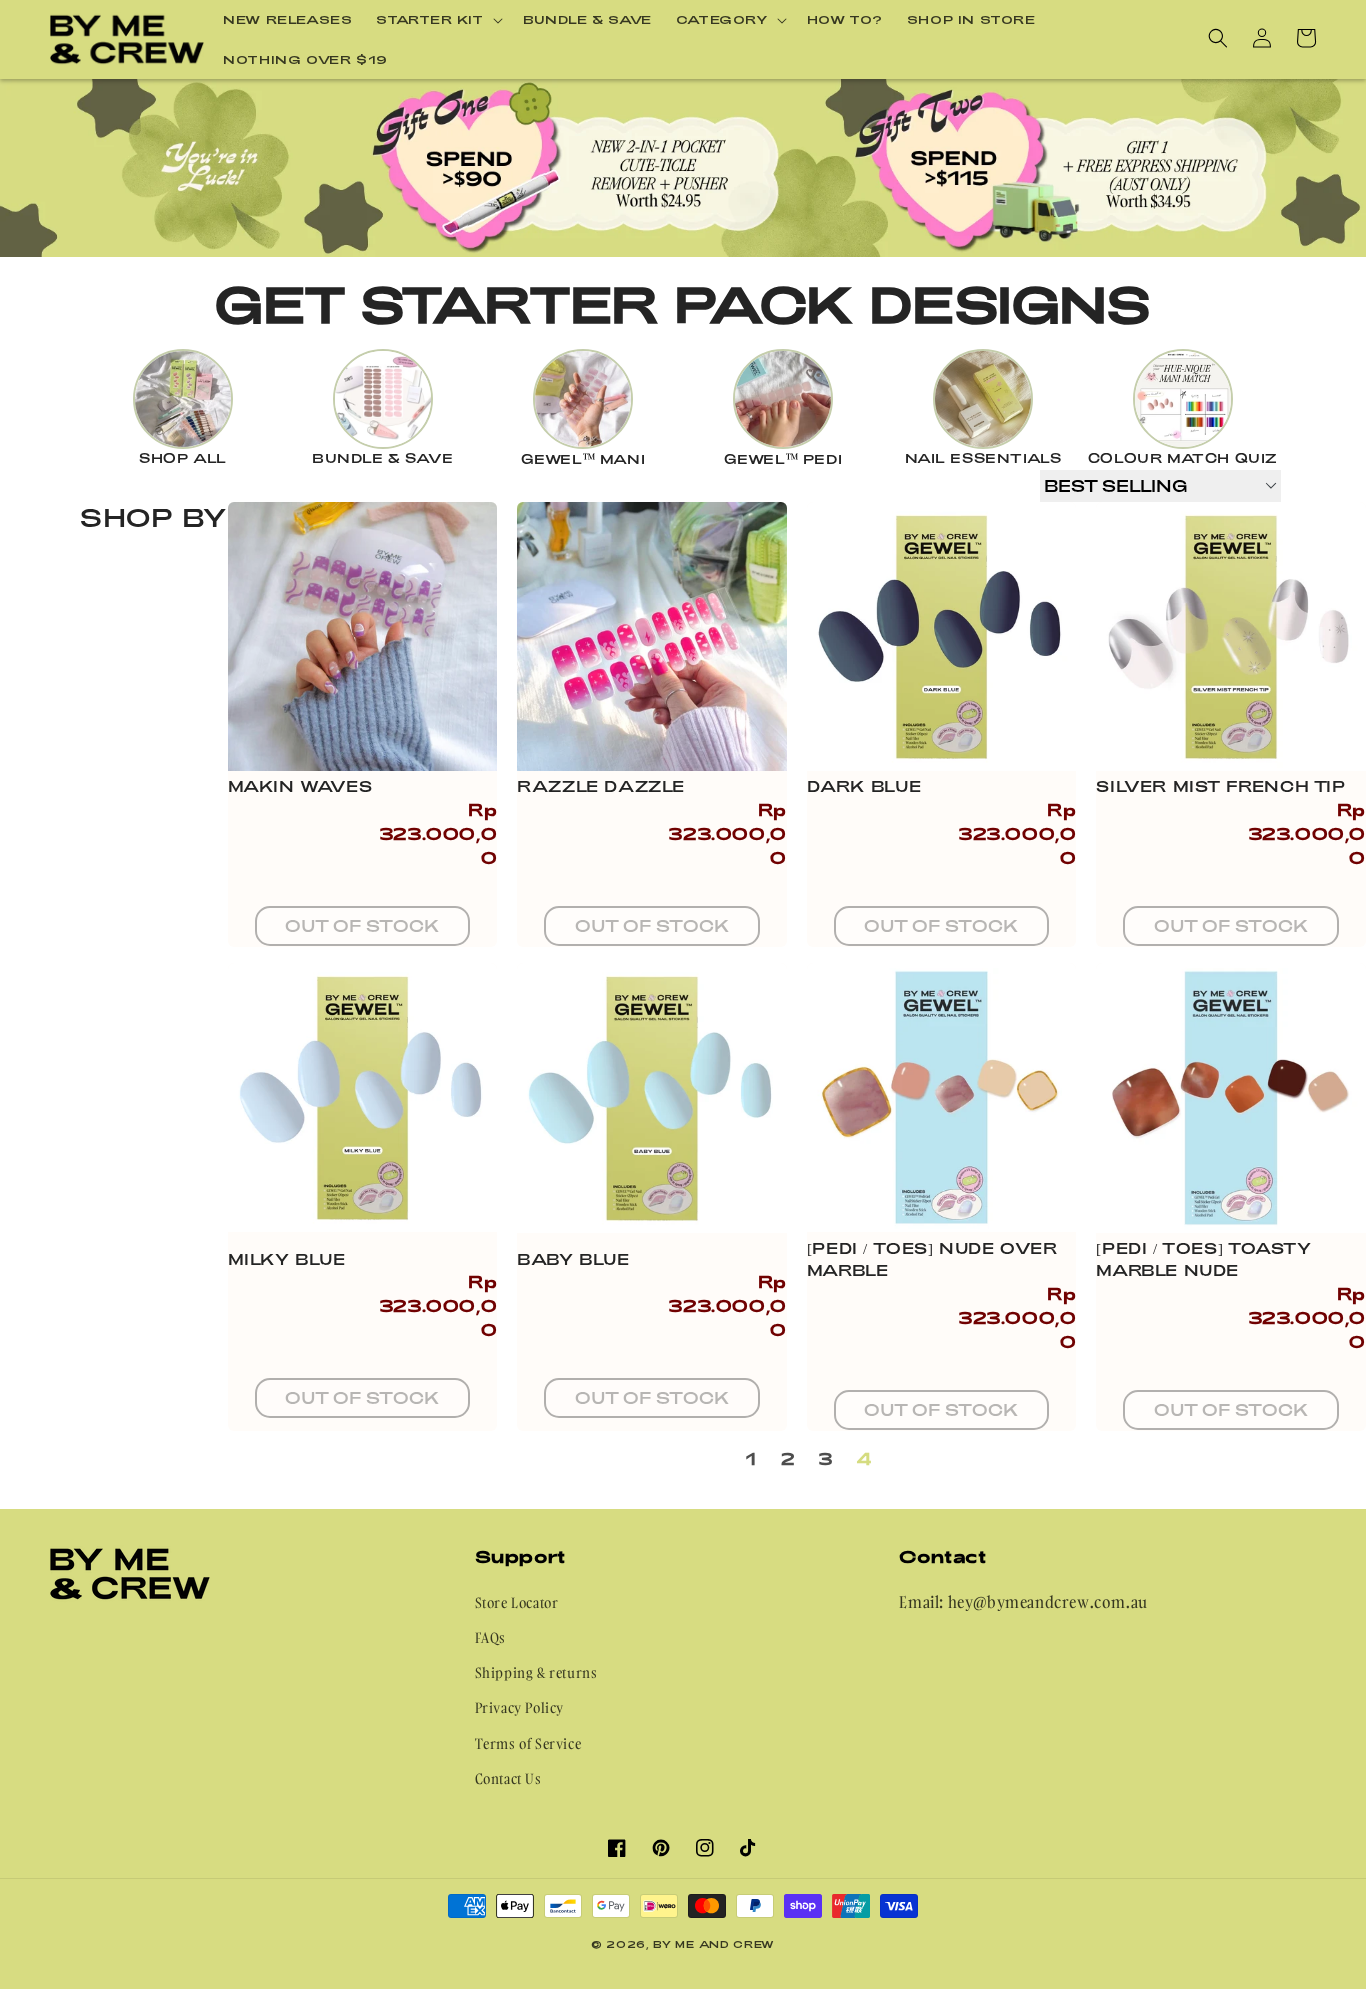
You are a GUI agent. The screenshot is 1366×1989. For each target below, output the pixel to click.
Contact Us (508, 1778)
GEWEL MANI (583, 459)
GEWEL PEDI (783, 459)
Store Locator (517, 1602)
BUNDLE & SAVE (383, 458)
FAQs (490, 1637)
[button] (437, 20)
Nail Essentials (983, 458)
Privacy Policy (519, 1707)
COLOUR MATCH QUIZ (1183, 458)
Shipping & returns (536, 1672)
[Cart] (1306, 38)
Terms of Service (528, 1743)
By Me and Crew (714, 1944)
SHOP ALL (183, 458)
